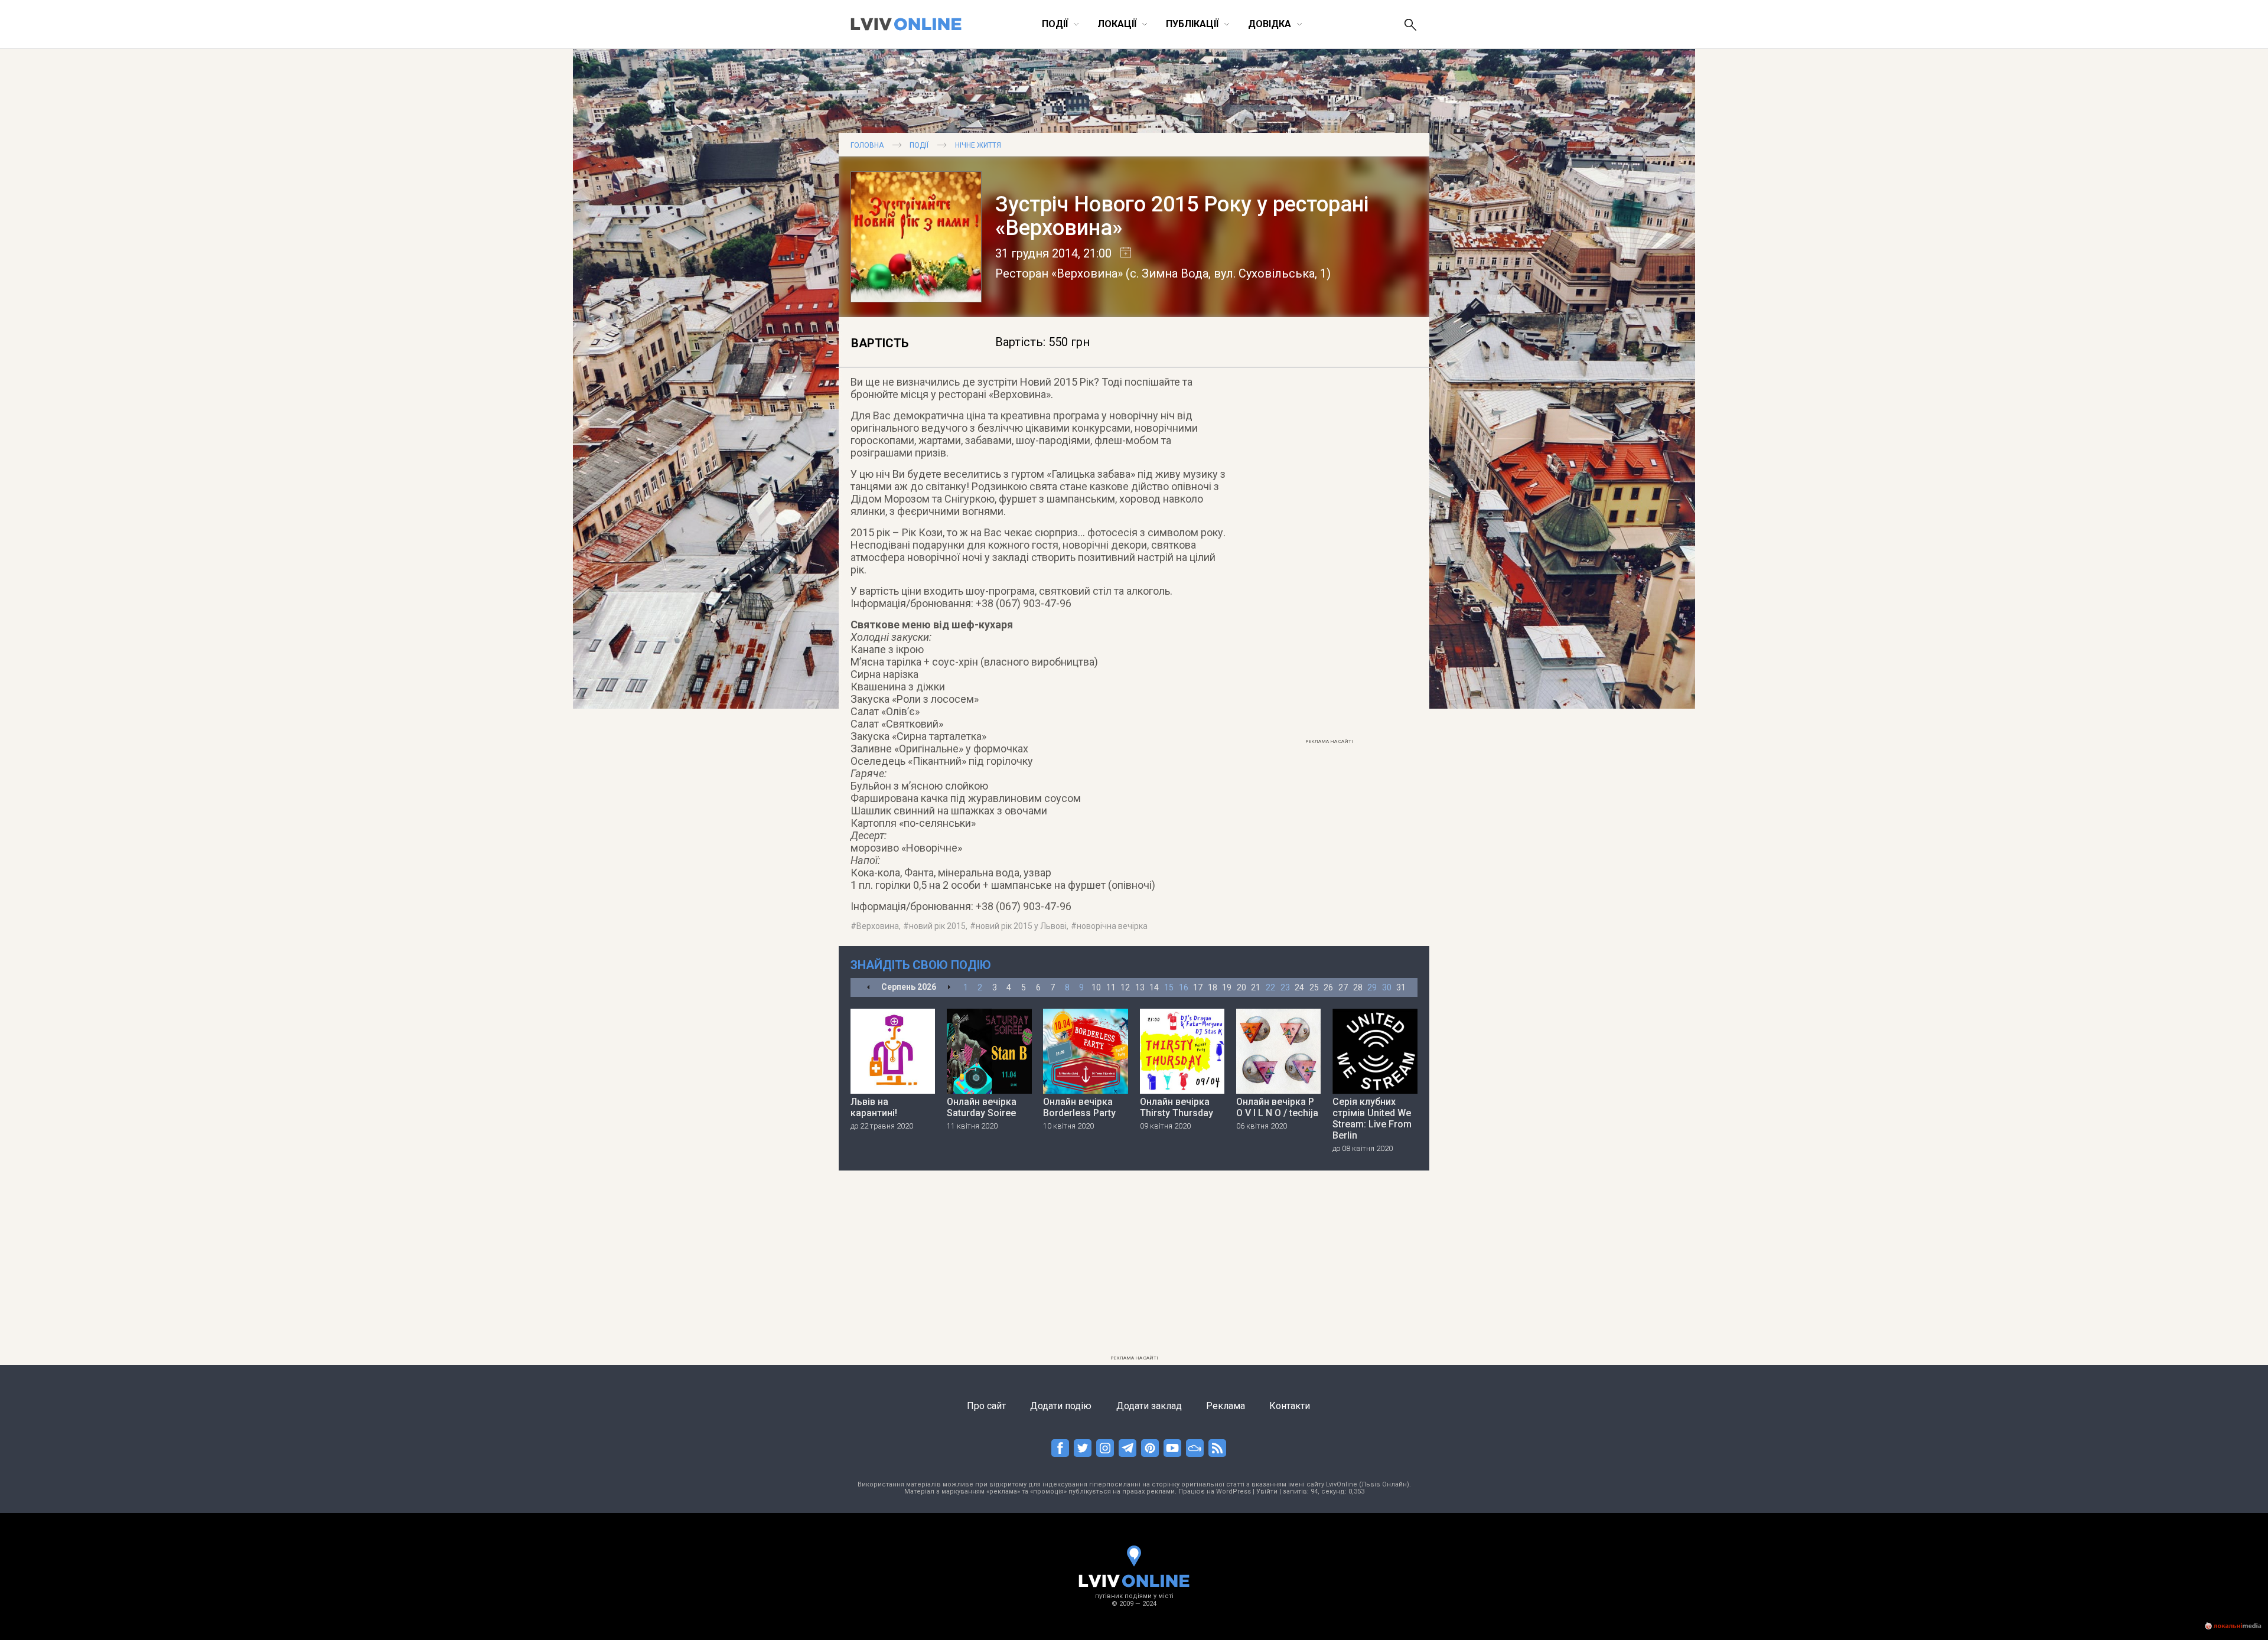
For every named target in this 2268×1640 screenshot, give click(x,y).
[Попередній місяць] (869, 988)
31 (1401, 987)
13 (1140, 987)
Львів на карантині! (874, 1107)
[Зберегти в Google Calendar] (1121, 253)
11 (1111, 987)
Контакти (1290, 1406)
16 (1184, 987)
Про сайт (986, 1406)
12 (1125, 987)
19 (1227, 987)
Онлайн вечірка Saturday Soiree (982, 1107)
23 (1285, 987)
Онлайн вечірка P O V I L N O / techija (1277, 1107)
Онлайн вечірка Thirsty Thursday (1177, 1107)
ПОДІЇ (919, 145)
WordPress (1234, 1491)
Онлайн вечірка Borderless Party (1079, 1107)
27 (1343, 987)
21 (1256, 987)
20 (1241, 987)
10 (1096, 987)
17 (1198, 987)
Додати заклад (1149, 1406)
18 (1213, 987)
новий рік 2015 (937, 926)
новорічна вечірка (1112, 926)
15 (1169, 987)
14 (1154, 987)
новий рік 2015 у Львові (1021, 926)
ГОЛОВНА (867, 145)
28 (1358, 987)
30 (1387, 987)
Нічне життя (978, 145)
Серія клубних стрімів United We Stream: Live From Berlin (1372, 1119)
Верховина (878, 926)
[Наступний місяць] (949, 988)
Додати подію (1061, 1406)
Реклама (1226, 1406)
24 (1299, 987)
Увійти (1267, 1491)
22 (1270, 987)
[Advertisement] (1329, 556)
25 (1314, 987)
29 (1372, 987)
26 (1328, 987)
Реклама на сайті (1329, 741)
